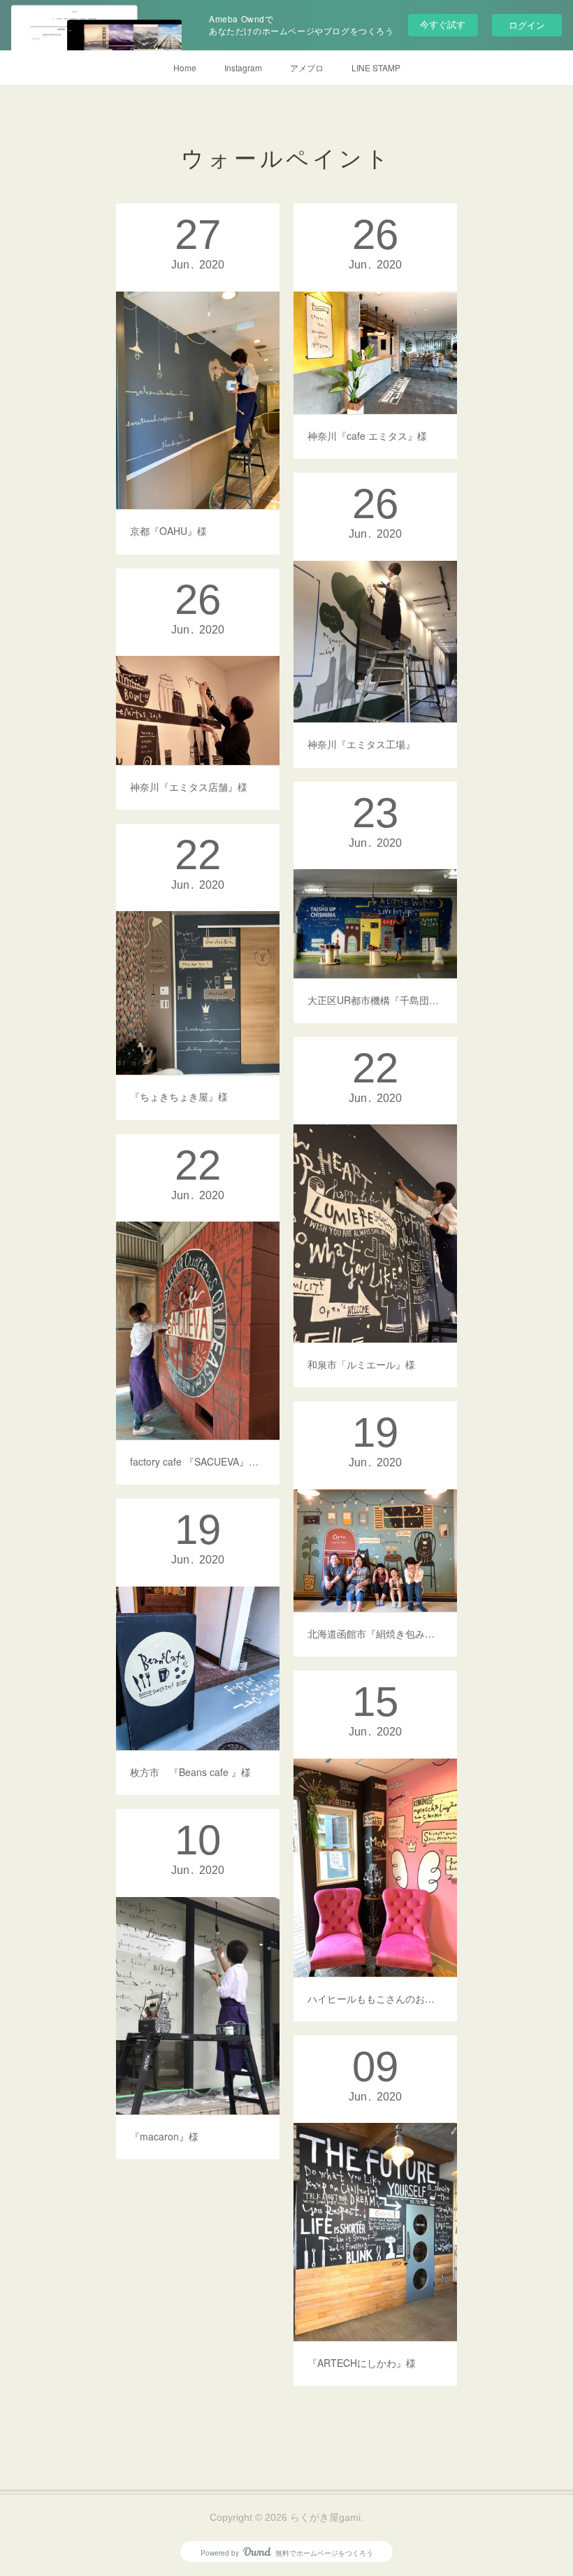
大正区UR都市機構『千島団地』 (375, 1000)
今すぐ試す (443, 24)
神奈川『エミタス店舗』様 (194, 787)
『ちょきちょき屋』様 (179, 1096)
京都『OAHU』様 (168, 531)
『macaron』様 (164, 2136)
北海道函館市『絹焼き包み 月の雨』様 (375, 1633)
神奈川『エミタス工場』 (361, 744)
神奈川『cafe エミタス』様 (367, 436)
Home (185, 67)
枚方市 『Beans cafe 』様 (190, 1772)
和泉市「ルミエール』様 (361, 1364)
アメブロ (307, 67)
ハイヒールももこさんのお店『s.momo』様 (375, 1998)
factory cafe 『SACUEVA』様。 (198, 1461)
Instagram (243, 67)
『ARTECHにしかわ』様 (362, 2363)
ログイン (527, 25)
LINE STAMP (376, 67)
